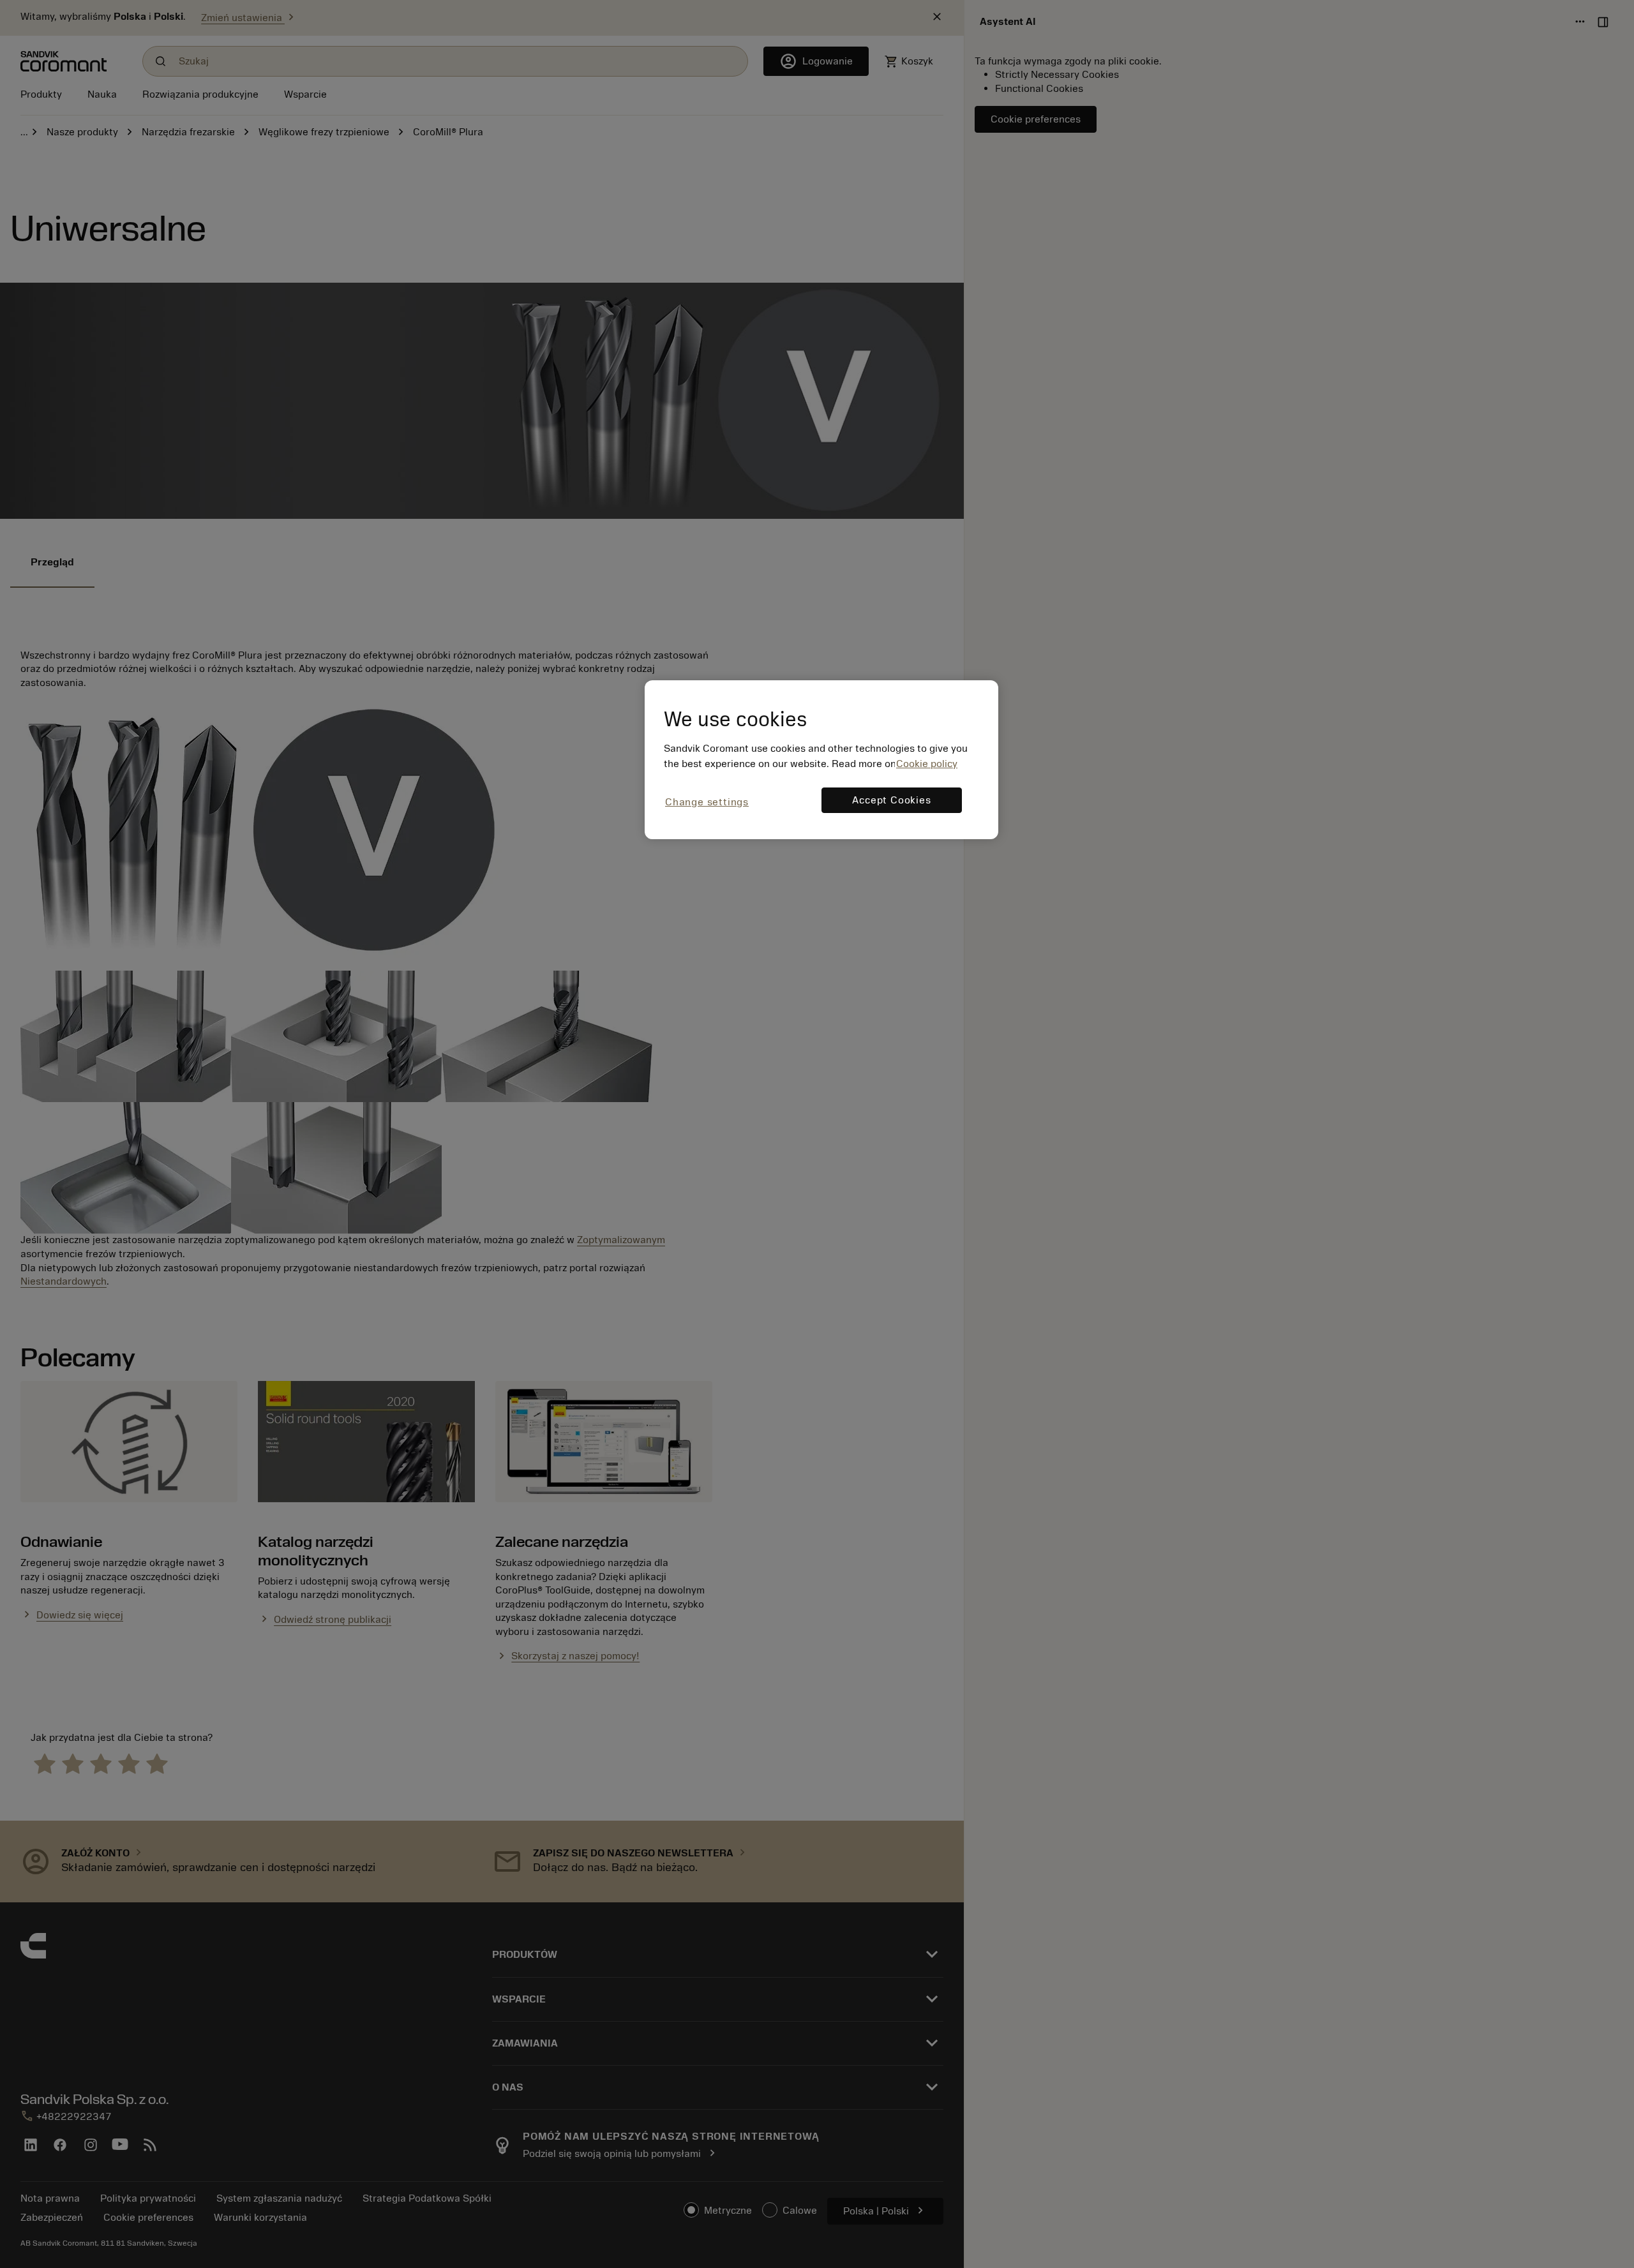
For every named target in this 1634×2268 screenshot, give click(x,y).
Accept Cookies (891, 800)
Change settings (707, 802)
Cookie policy (927, 764)
